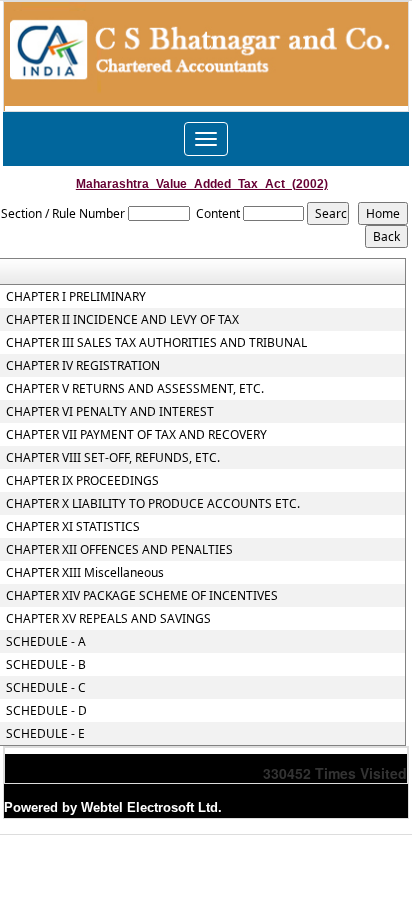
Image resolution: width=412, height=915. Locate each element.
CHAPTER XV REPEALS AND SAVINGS (108, 619)
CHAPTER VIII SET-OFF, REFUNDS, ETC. (113, 458)
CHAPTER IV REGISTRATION (83, 366)
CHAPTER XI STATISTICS (73, 527)
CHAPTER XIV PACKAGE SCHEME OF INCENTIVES (142, 596)
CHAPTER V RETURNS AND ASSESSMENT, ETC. (135, 389)
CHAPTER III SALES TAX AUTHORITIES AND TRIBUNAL (156, 343)
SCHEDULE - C (46, 688)
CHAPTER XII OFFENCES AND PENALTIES (119, 550)
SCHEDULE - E (45, 734)
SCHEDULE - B (46, 665)
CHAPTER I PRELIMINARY (76, 297)
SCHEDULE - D (46, 711)
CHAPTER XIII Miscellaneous (85, 573)
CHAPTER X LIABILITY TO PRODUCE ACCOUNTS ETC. (153, 504)
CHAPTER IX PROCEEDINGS (82, 481)
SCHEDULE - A (46, 642)
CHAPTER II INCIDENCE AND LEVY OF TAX (122, 320)
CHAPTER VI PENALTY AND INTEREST (110, 412)
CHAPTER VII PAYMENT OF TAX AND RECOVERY (136, 435)
